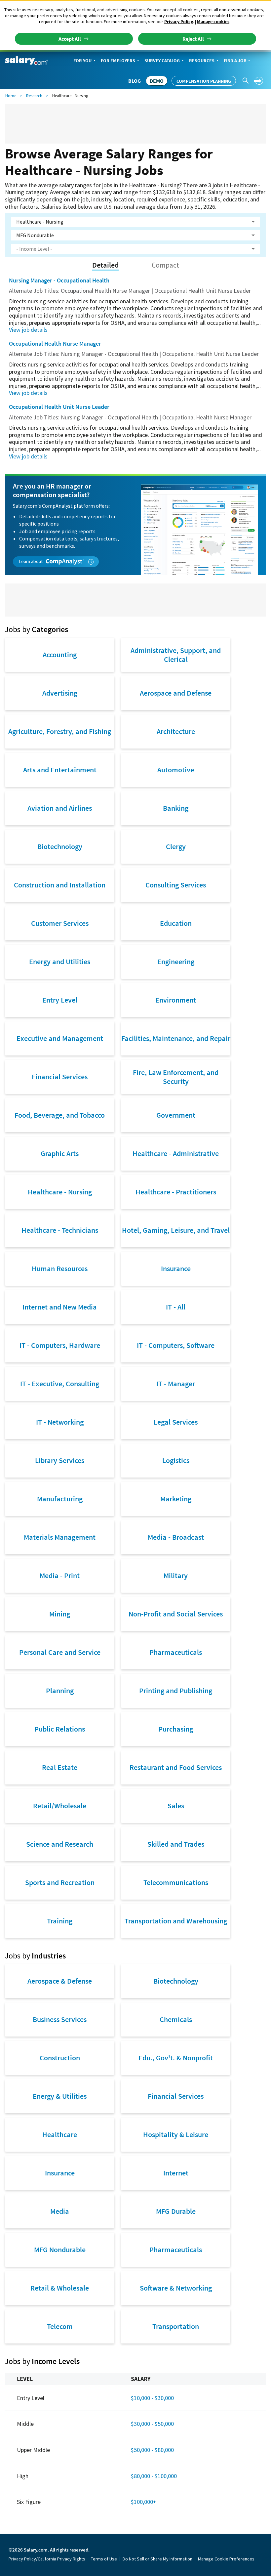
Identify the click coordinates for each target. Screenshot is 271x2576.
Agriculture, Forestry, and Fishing (60, 731)
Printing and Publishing (176, 1691)
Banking (176, 808)
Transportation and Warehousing (176, 1921)
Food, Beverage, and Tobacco (60, 1115)
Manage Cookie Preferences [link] (226, 2559)
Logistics (176, 1460)
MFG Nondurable (60, 2250)
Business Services (60, 2019)
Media (60, 2211)
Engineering (176, 962)
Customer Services (60, 923)
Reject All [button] (193, 39)
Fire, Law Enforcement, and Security (176, 1077)
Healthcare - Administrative (176, 1153)
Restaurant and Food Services (176, 1767)
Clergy (176, 846)
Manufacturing (60, 1499)
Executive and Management (60, 1038)
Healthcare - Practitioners (176, 1192)
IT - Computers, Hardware (60, 1345)
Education (176, 923)
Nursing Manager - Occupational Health (59, 280)
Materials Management (60, 1537)
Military (176, 1575)
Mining (60, 1614)
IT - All (176, 1307)
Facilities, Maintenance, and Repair (176, 1038)
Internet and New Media (60, 1307)
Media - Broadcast (176, 1537)
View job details (28, 330)
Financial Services (60, 1077)
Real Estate (60, 1767)
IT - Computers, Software (176, 1345)
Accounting (60, 655)
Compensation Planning (204, 81)
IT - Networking (60, 1422)
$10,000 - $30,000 (152, 2398)
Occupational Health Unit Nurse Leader (59, 407)
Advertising (60, 693)
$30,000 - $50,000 (152, 2424)
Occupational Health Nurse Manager (55, 343)
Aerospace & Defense (60, 1981)
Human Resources (60, 1268)
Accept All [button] (70, 39)
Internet (176, 2173)
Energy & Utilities (60, 2096)
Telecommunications (176, 1882)
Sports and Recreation (60, 1882)
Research (34, 96)
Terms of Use (104, 2559)
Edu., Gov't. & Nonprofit (176, 2058)
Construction (60, 2058)
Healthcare (60, 2134)
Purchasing (176, 1729)
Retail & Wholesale (60, 2288)
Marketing (176, 1499)
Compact (165, 265)
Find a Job (235, 61)
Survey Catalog (162, 61)
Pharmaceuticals (176, 1652)
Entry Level (60, 1000)
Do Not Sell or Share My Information (157, 2559)
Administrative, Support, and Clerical (176, 655)
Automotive (176, 770)
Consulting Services (176, 885)
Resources (202, 61)
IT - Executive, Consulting (60, 1384)
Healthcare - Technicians (60, 1230)
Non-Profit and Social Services (176, 1614)
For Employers (118, 61)
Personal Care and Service (60, 1652)
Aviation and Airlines (60, 808)
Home (11, 96)
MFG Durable (176, 2211)
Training (60, 1921)
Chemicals (176, 2019)
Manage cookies (213, 21)
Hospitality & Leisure (176, 2134)
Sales (176, 1806)
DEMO (157, 81)
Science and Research (60, 1844)
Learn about (31, 561)
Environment (176, 1000)
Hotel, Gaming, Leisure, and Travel (176, 1230)
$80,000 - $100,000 (154, 2476)
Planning (60, 1691)
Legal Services (176, 1422)
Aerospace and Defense (176, 693)
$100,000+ (144, 2502)
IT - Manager (176, 1384)
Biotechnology (60, 846)
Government (176, 1115)
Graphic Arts (60, 1153)
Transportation (176, 2326)
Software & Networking (176, 2288)
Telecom (60, 2326)
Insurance (176, 1268)
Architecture (176, 731)
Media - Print (60, 1575)
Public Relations (60, 1729)
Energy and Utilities (60, 962)
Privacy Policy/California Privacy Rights (47, 2559)
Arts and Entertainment (60, 770)
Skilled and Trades (176, 1844)
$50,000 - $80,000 (152, 2450)
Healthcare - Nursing (60, 1192)
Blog (135, 81)
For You (82, 61)
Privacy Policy (179, 21)
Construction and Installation (60, 885)
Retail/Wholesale (60, 1806)
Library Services (60, 1460)
